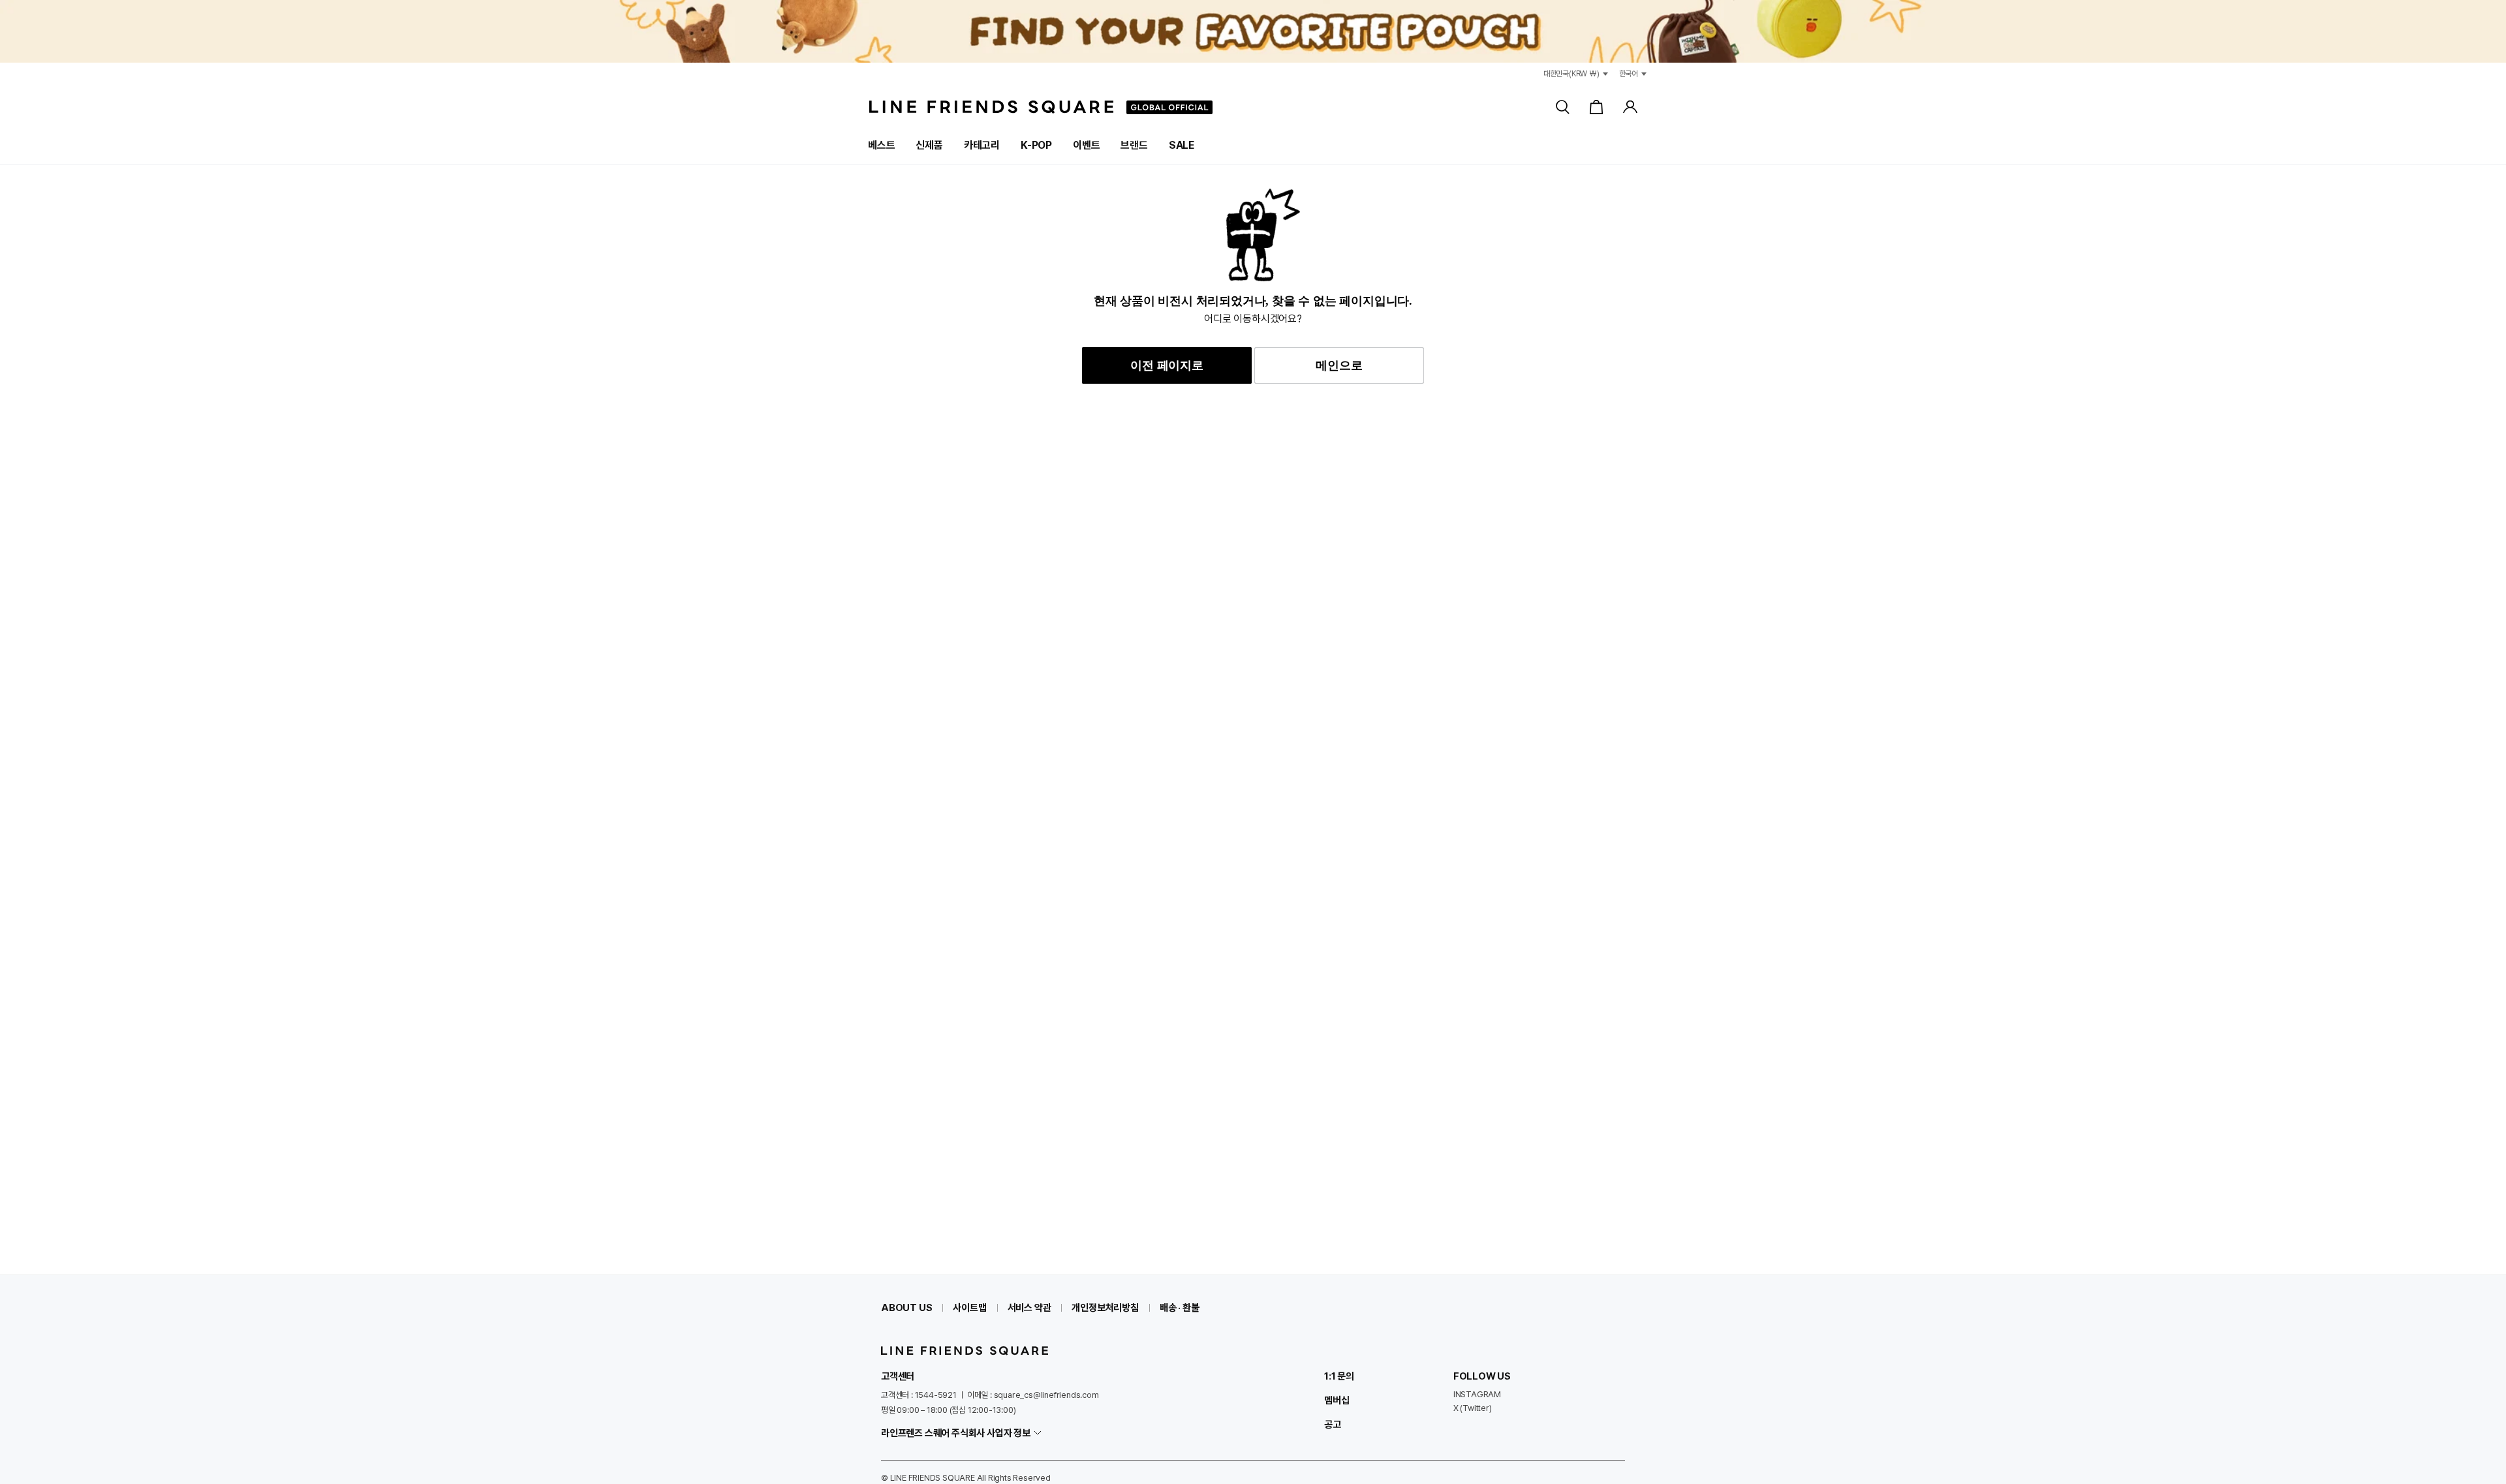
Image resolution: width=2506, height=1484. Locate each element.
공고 (1333, 1425)
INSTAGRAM (1477, 1394)
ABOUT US (906, 1308)
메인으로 (1339, 365)
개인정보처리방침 (1105, 1308)
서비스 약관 (1029, 1308)
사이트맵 (969, 1308)
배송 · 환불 (1180, 1308)
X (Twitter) (1473, 1408)
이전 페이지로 (1167, 365)
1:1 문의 (1339, 1376)
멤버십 (1337, 1400)
